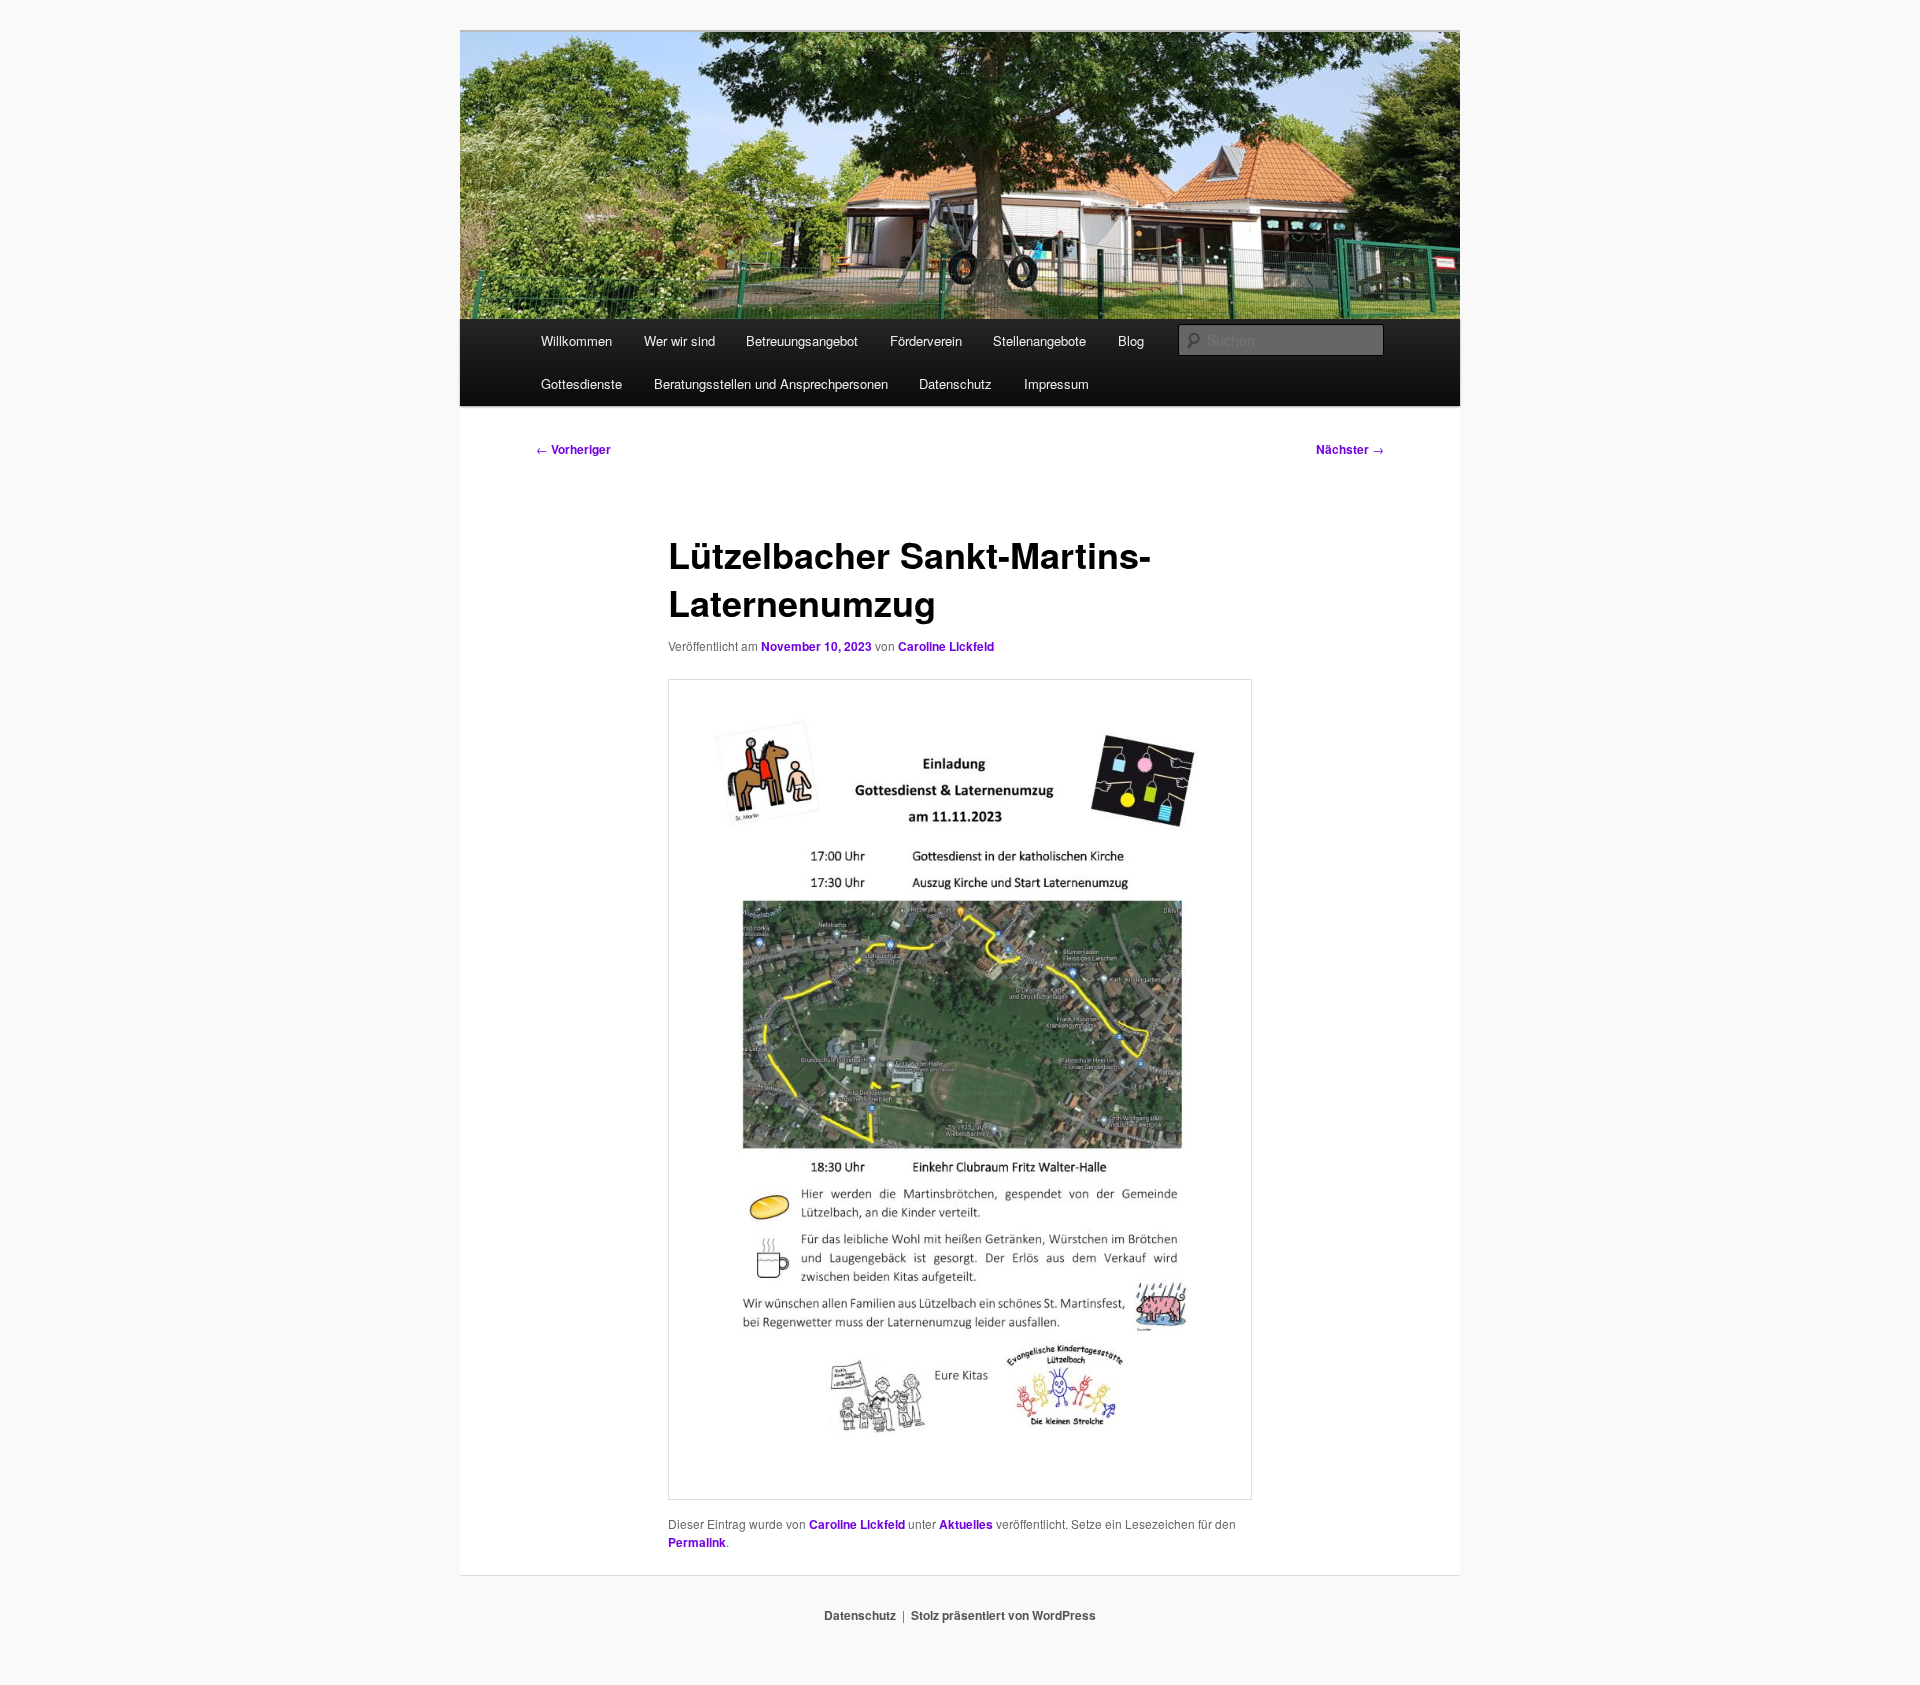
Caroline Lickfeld (946, 646)
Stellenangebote (1039, 340)
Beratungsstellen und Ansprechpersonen (771, 383)
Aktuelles (966, 1524)
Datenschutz (955, 383)
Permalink (697, 1542)
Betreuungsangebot (802, 340)
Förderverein (926, 340)
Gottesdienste (581, 383)
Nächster (1350, 449)
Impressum (1056, 383)
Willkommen (576, 340)
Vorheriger (573, 449)
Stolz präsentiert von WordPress (1003, 1615)
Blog (1131, 340)
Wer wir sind (679, 340)
